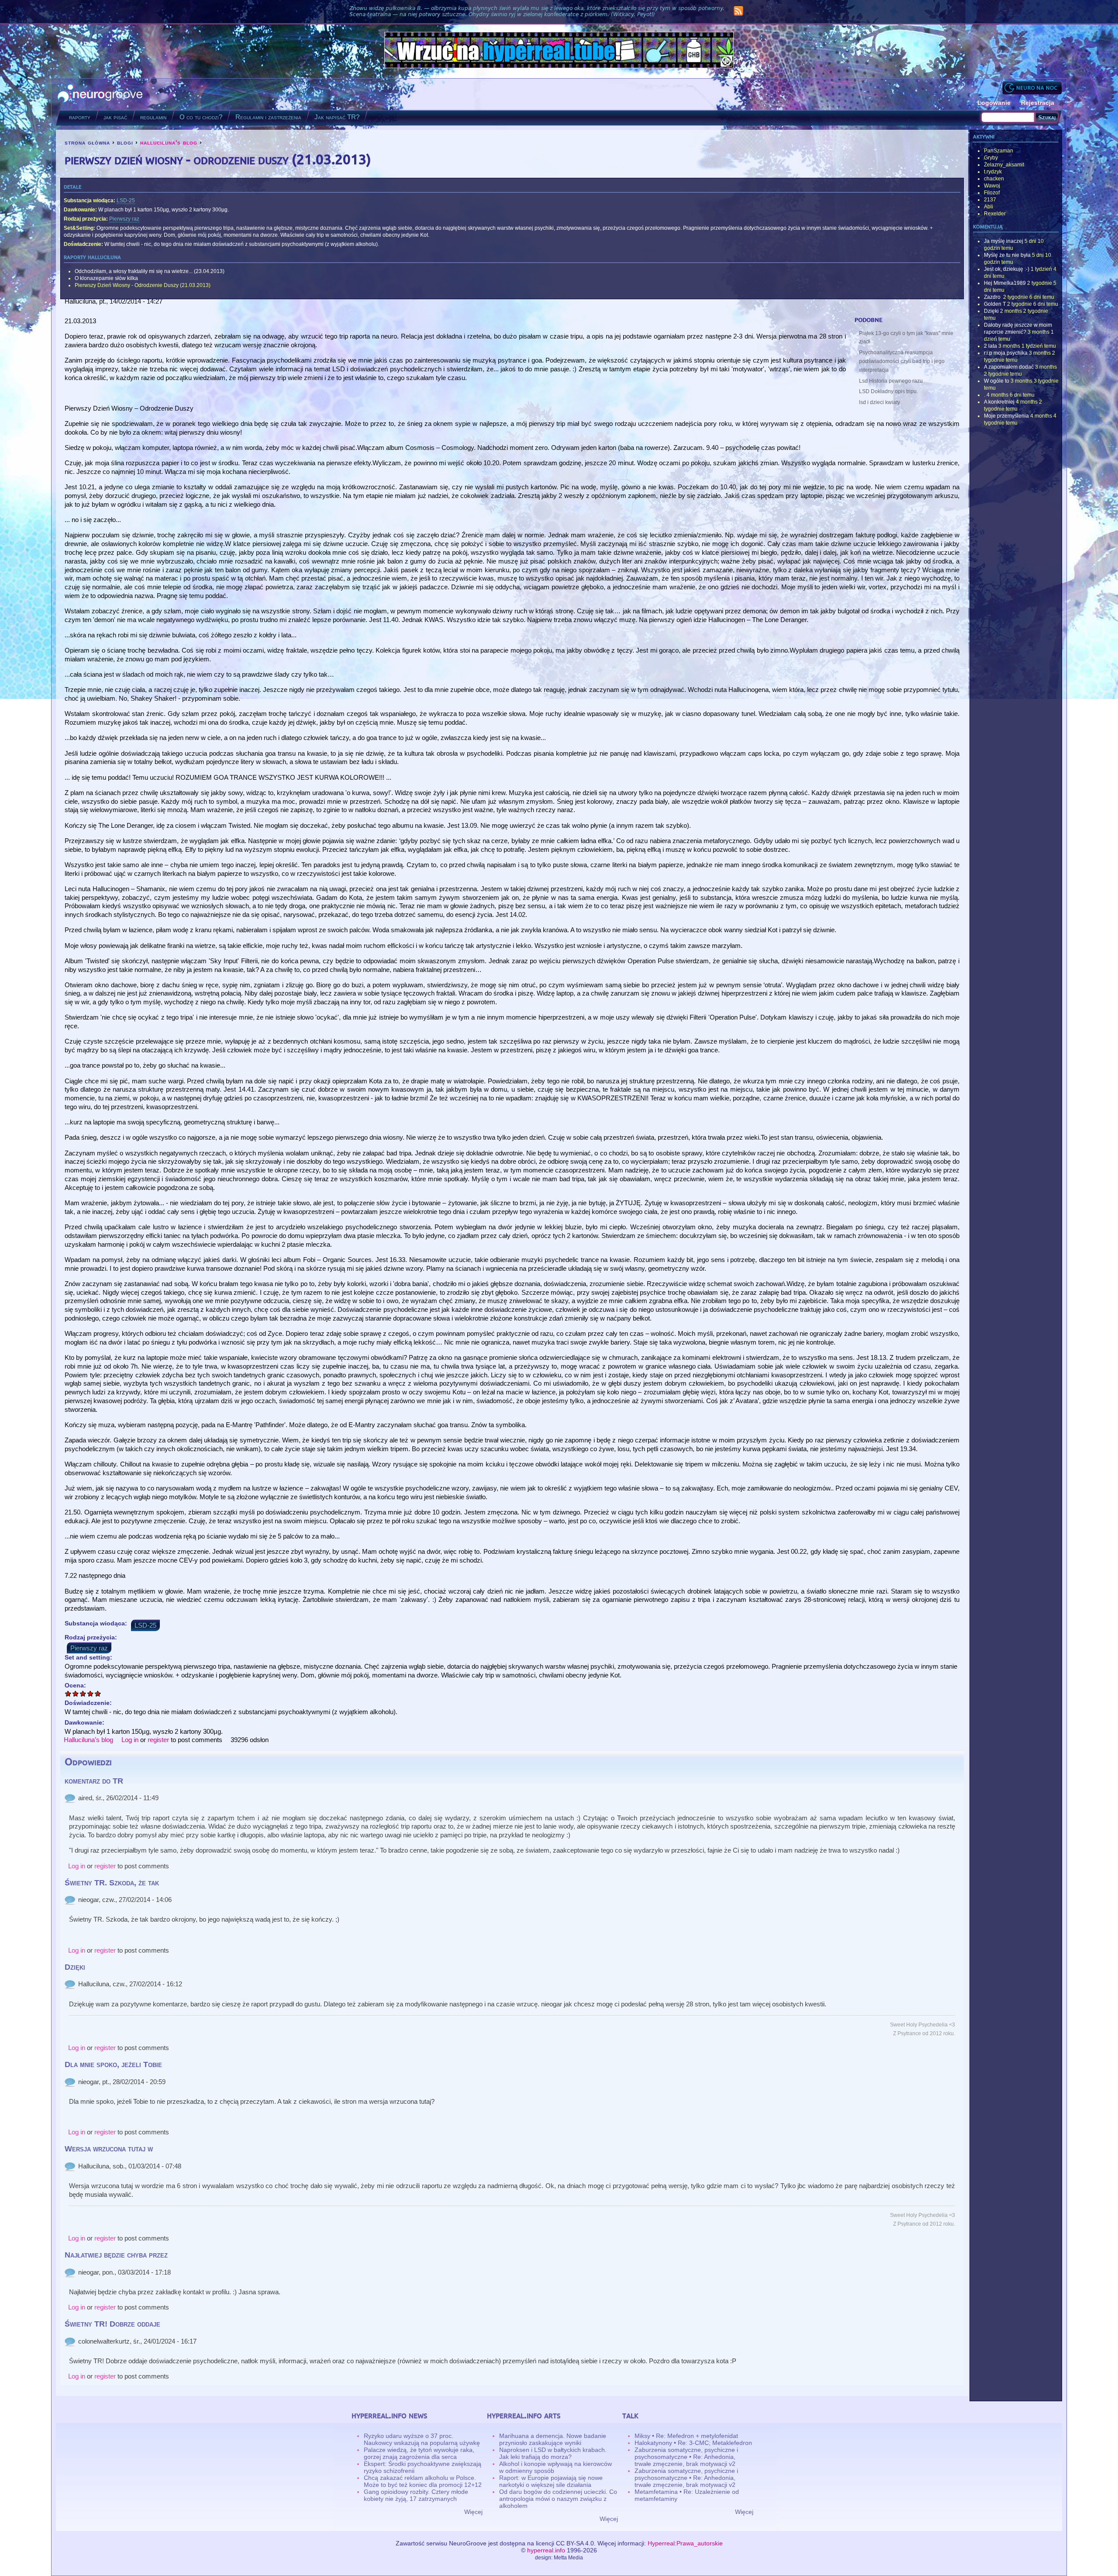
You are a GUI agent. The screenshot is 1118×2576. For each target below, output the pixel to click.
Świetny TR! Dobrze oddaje (112, 2324)
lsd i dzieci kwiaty (880, 402)
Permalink (70, 1798)
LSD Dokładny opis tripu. (889, 391)
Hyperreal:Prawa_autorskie (685, 2543)
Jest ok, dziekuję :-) (1007, 269)
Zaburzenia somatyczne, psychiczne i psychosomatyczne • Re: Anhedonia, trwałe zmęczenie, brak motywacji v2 (686, 2457)
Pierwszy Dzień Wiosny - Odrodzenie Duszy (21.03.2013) (143, 285)
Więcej (473, 2512)
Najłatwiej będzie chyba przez (116, 2255)
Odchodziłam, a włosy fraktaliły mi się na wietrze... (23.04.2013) (150, 271)
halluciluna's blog (169, 142)
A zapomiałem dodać (1009, 367)
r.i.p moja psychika (1006, 353)
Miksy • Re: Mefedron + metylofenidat (686, 2436)
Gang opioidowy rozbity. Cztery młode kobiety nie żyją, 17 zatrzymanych (416, 2495)
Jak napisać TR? (337, 117)
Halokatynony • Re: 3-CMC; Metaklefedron (693, 2443)
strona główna (87, 142)
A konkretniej (999, 402)
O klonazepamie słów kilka (106, 278)
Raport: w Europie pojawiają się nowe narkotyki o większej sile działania (551, 2481)
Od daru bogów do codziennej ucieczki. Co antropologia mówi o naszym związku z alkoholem (558, 2499)
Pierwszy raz (124, 219)
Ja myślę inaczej (1004, 241)
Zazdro (993, 297)
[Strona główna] (100, 94)
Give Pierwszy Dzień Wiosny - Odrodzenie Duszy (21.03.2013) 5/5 (98, 1693)
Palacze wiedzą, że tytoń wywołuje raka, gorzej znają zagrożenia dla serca (419, 2453)
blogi (125, 142)
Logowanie (994, 103)
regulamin (153, 117)
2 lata (990, 346)
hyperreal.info (546, 2550)
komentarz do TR (94, 1781)
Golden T (995, 304)
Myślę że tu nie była (1007, 255)
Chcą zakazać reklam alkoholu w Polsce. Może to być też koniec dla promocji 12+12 (423, 2481)
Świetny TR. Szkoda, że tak (112, 1883)
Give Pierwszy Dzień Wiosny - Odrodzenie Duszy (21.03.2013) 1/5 (68, 1693)
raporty (80, 117)
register (158, 1740)
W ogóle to (997, 381)
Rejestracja (1038, 103)
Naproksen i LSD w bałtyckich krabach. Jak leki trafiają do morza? (553, 2453)
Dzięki (75, 1967)
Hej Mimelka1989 (1005, 283)
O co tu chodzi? (201, 117)
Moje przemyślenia (1006, 416)
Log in (130, 1740)
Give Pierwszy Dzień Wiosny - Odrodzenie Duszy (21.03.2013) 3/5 (83, 1693)
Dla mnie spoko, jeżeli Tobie (113, 2064)
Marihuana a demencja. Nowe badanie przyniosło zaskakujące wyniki (553, 2439)
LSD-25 (126, 201)
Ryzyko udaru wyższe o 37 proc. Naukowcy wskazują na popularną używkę (422, 2439)
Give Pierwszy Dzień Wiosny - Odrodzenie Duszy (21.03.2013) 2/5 (76, 1693)
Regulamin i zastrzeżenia (268, 117)
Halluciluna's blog (88, 1740)
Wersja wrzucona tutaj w (109, 2149)
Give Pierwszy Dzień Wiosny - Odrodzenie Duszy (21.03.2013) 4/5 (91, 1693)
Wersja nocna (1032, 88)
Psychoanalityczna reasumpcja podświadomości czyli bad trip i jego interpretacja (902, 361)
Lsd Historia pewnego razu (891, 381)
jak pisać (115, 117)
